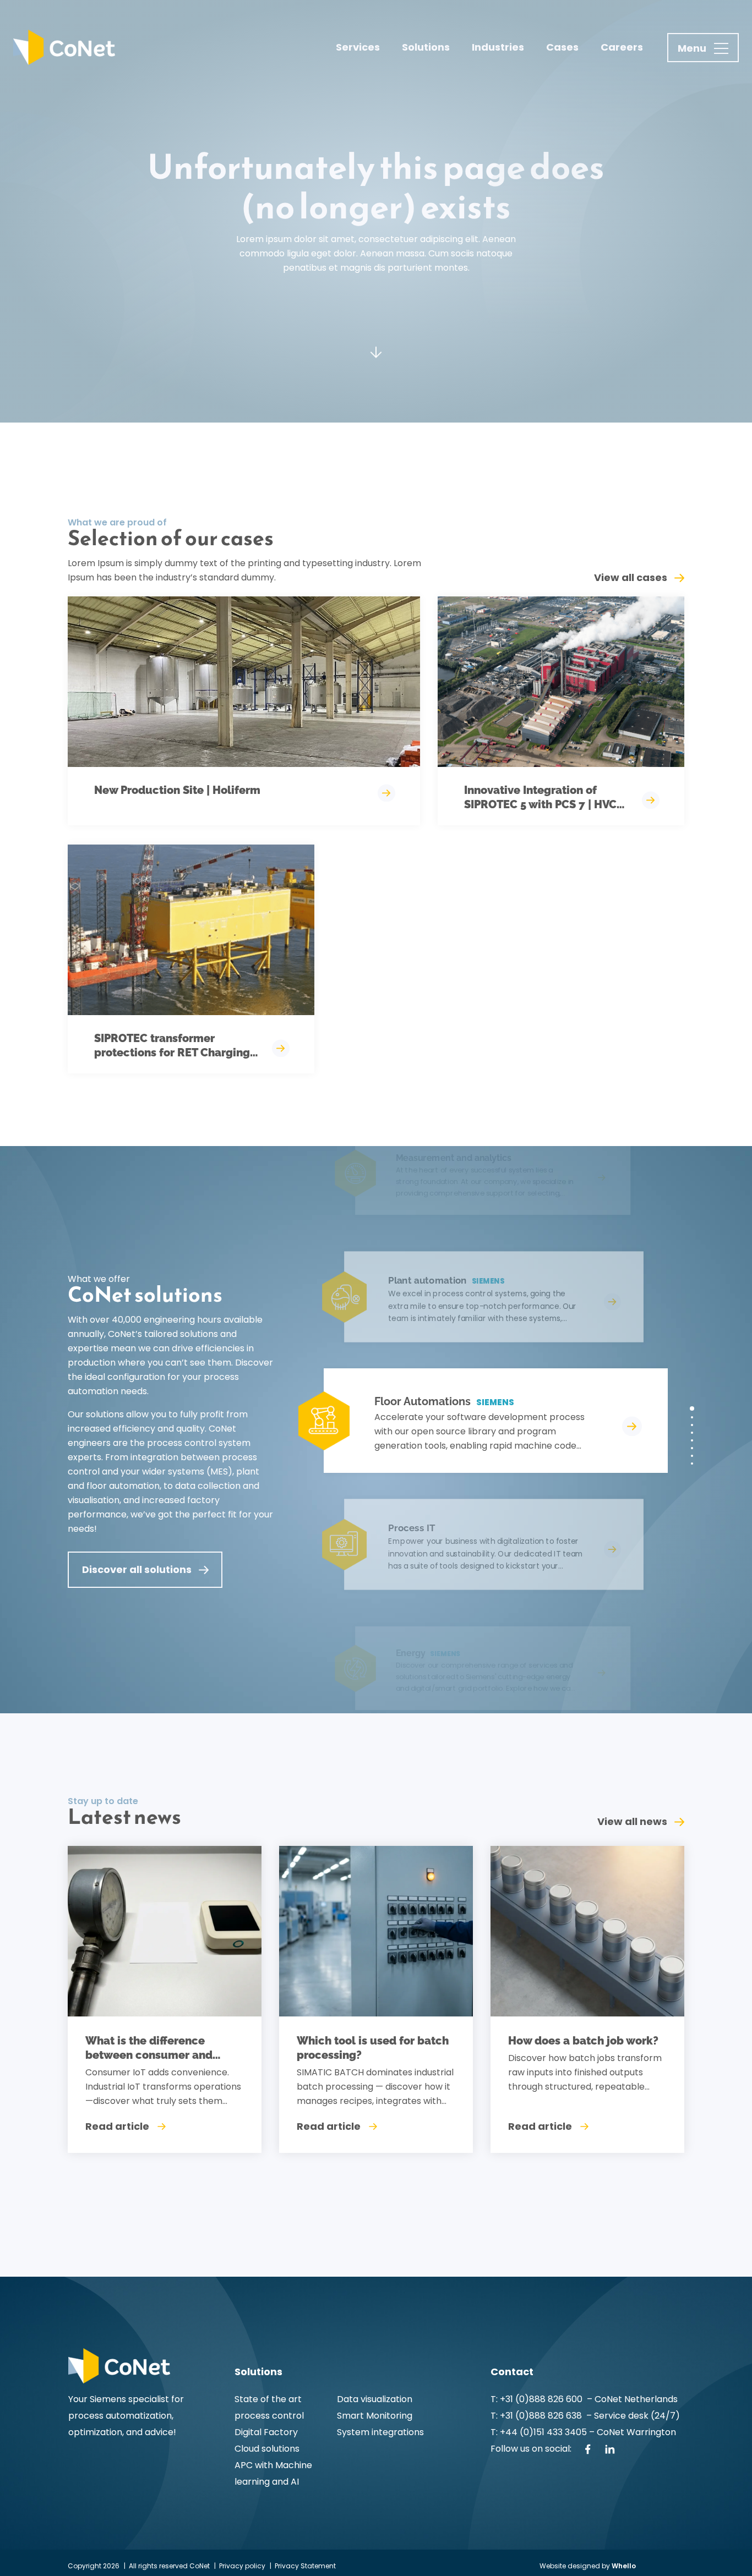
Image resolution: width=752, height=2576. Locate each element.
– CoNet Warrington (631, 2432)
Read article (117, 2126)
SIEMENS (495, 1402)
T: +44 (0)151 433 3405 (539, 2432)
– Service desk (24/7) (633, 2416)
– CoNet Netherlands (631, 2399)
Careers (622, 47)
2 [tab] (692, 1417)
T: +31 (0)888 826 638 (538, 2416)
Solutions (426, 47)
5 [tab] (692, 1440)
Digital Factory (266, 2432)
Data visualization (375, 2399)
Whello (624, 2566)
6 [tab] (692, 1448)
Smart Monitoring (375, 2416)
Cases (562, 47)
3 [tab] (692, 1425)
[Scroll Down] (376, 360)
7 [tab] (692, 1456)
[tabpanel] (481, 1421)
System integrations (380, 2432)
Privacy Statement (305, 2566)
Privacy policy (242, 2566)
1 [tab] (692, 1408)
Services (358, 47)
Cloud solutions (267, 2449)
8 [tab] (692, 1464)
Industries (498, 47)
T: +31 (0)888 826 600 (538, 2399)
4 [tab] (692, 1433)
